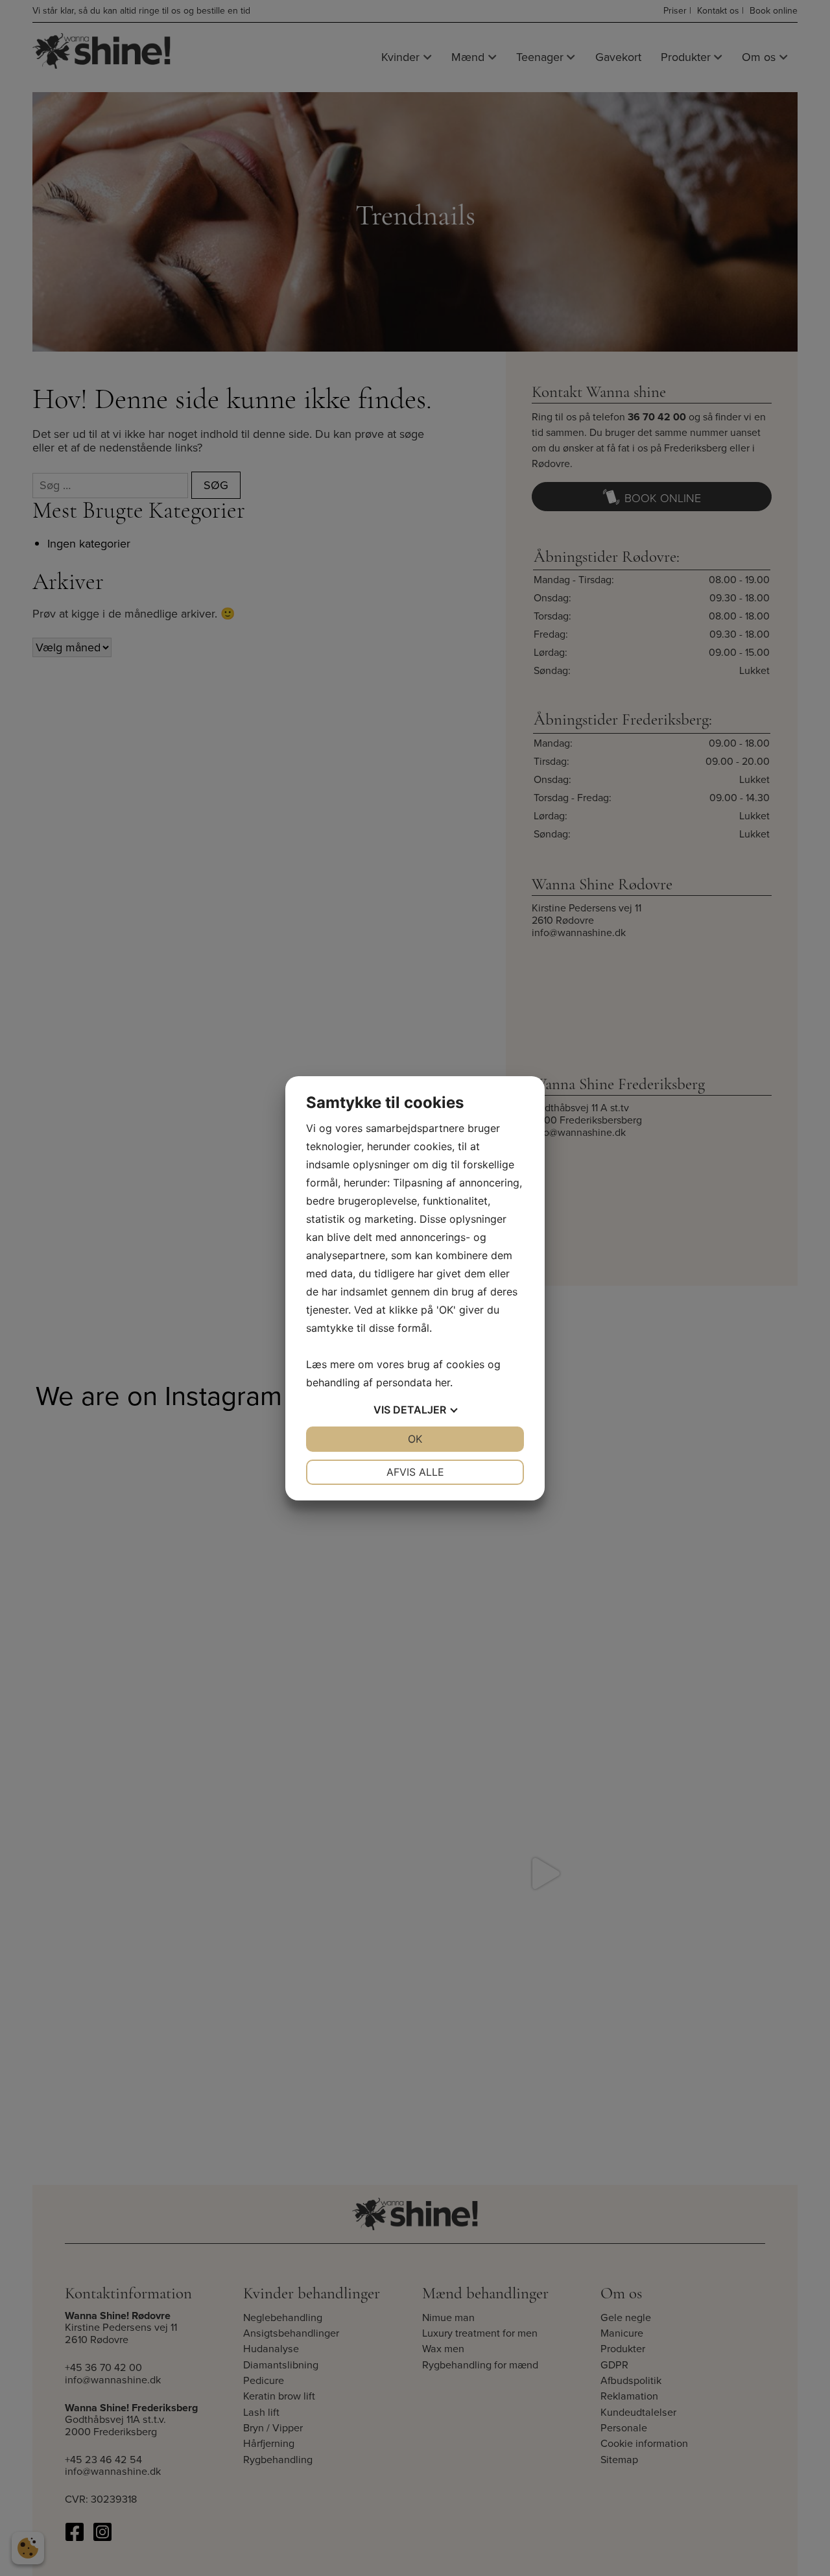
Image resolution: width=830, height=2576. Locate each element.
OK (415, 1439)
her (443, 1382)
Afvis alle (415, 1472)
